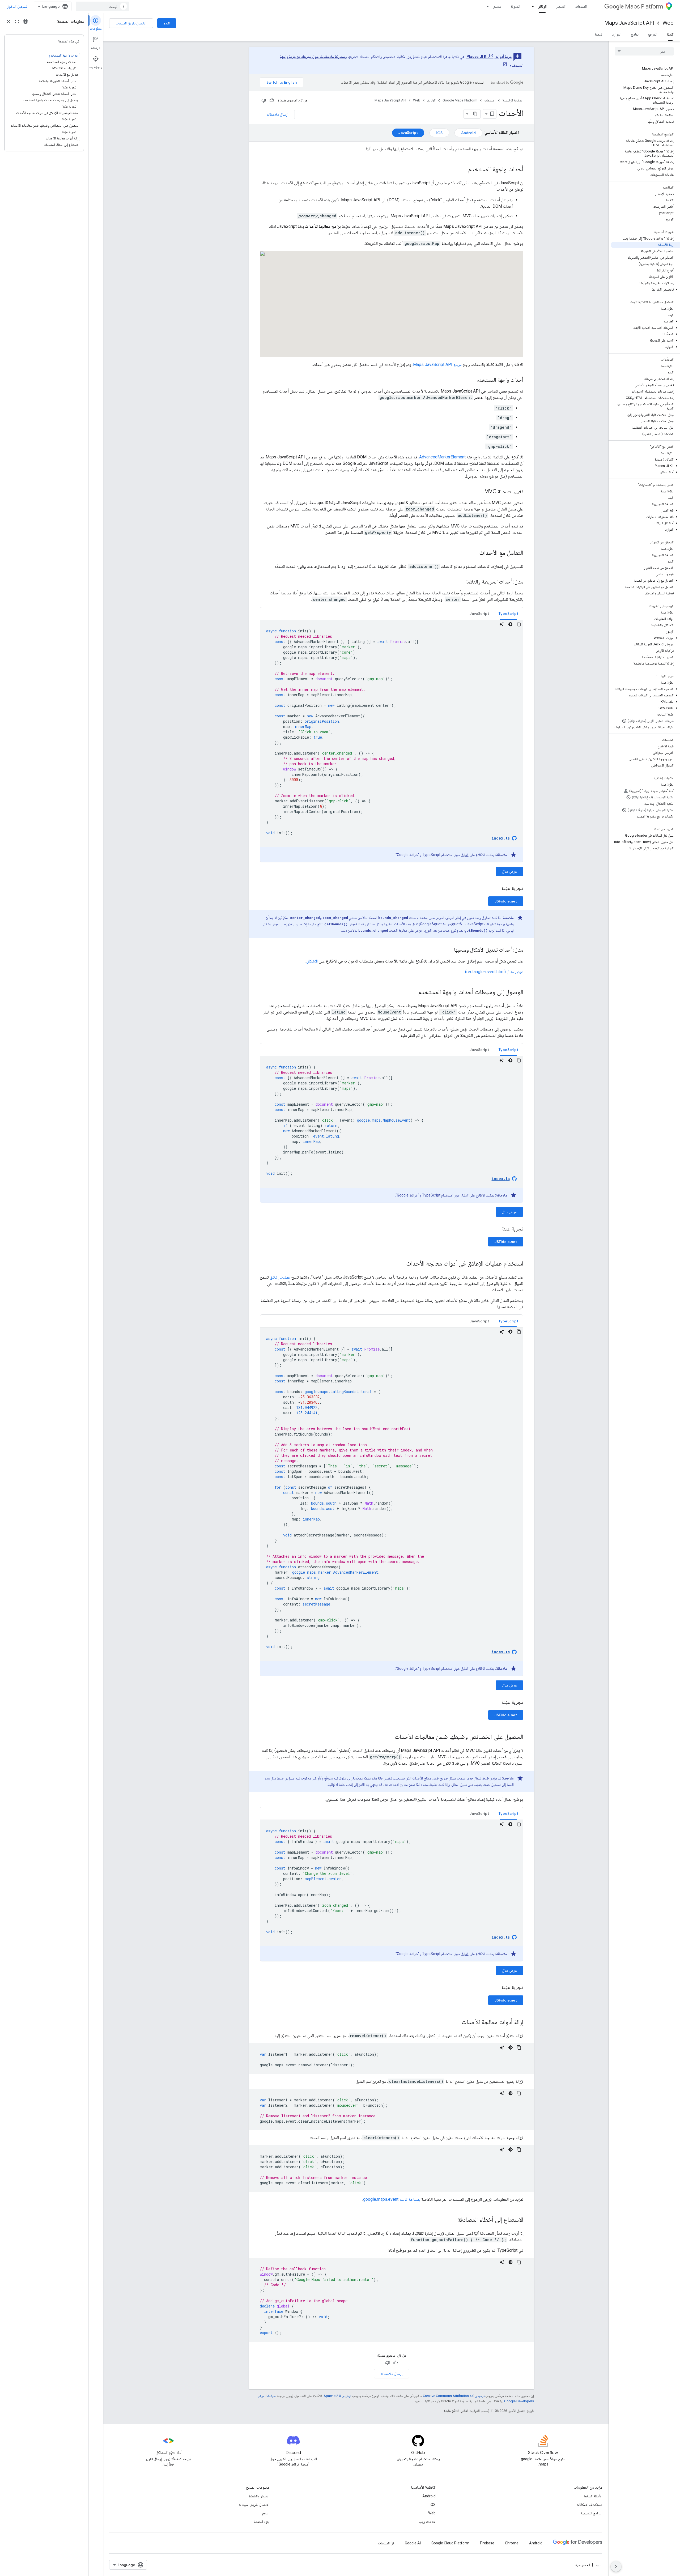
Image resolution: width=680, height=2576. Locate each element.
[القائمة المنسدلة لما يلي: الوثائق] (531, 6)
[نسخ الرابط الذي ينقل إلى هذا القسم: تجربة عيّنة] (495, 889)
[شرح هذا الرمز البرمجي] (502, 624)
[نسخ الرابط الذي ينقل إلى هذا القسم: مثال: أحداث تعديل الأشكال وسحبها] (449, 950)
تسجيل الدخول (17, 6)
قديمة (598, 34)
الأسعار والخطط (259, 2496)
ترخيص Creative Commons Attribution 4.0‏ (454, 2396)
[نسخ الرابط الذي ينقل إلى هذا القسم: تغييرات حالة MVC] (479, 492)
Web (668, 23)
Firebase (487, 2543)
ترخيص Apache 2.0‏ (337, 2396)
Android (429, 2496)
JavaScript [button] (479, 614)
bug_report (25, 22)
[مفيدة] (272, 100)
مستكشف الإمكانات (589, 2505)
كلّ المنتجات (386, 2543)
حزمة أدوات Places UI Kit (489, 57)
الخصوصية (583, 2565)
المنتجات (581, 6)
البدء (167, 23)
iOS (433, 2505)
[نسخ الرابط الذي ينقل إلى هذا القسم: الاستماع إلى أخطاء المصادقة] (452, 2220)
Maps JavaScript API (629, 23)
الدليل (465, 855)
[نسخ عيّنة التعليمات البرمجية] (519, 624)
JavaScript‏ (408, 133)
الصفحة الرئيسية (513, 100)
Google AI (413, 2543)
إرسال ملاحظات (277, 114)
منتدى (497, 6)
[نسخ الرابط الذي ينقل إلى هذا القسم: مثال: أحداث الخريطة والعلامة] (460, 582)
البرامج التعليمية (591, 2513)
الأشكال (312, 961)
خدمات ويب (427, 2522)
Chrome (512, 2543)
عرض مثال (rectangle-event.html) (494, 972)
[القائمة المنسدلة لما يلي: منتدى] (486, 6)
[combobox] (102, 6)
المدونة (515, 6)
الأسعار (561, 6)
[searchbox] (644, 51)
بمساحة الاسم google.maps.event (392, 2199)
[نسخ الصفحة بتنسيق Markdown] (475, 114)
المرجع (653, 34)
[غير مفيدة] (264, 100)
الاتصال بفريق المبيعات (131, 23)
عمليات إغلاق (280, 1277)
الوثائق (542, 6)
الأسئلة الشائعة (593, 2496)
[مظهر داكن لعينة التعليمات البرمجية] (510, 624)
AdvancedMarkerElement (442, 457)
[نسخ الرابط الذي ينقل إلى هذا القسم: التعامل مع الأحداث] (474, 553)
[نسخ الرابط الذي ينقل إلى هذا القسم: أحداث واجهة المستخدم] (463, 170)
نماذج (635, 34)
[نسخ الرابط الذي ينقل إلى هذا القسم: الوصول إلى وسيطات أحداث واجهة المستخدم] (413, 993)
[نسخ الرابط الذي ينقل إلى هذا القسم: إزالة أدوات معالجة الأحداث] (456, 2023)
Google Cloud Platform (450, 2543)
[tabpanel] (392, 741)
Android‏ (468, 133)
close (8, 22)
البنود (599, 2565)
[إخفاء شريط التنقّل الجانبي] (616, 2566)
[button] (645, 289)
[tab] (508, 613)
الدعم (266, 2513)
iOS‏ (439, 133)
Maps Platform (644, 7)
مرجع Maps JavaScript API (437, 365)
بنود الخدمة (262, 2522)
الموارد (617, 34)
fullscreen (17, 22)
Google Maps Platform (460, 100)
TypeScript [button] (508, 614)
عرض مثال (509, 871)
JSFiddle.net (506, 901)
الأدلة (670, 34)
